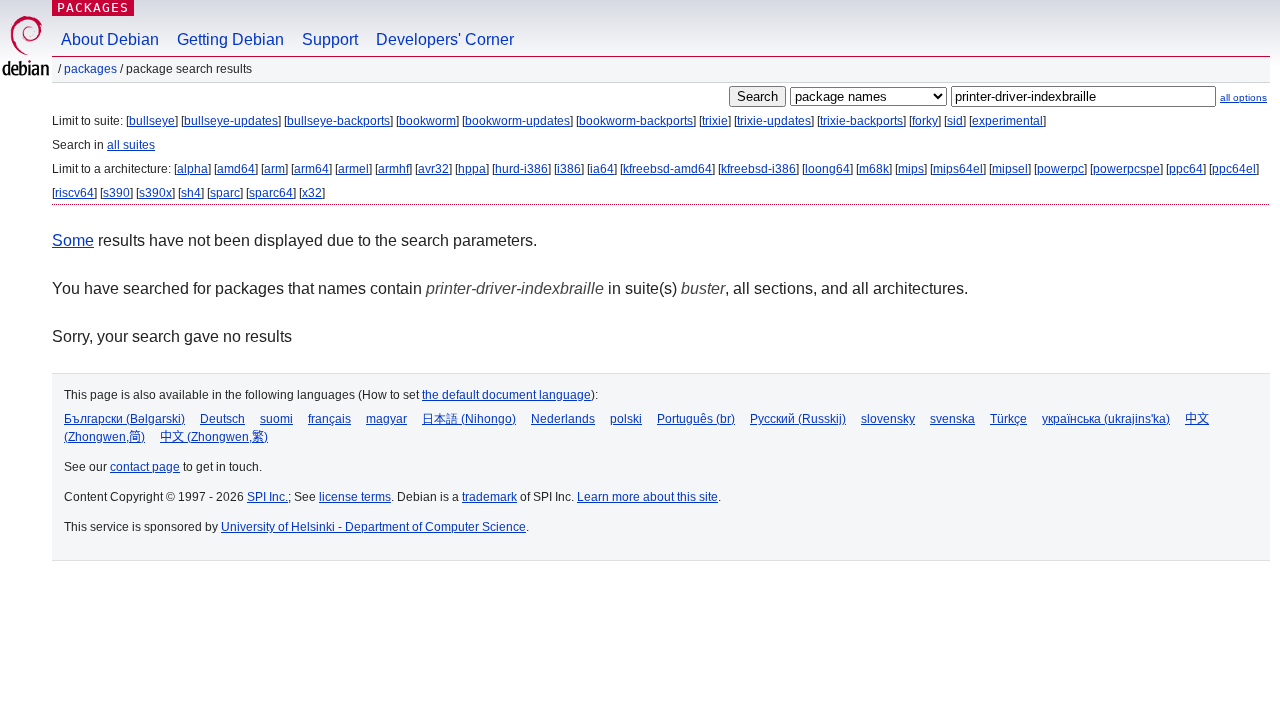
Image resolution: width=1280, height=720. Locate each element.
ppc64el (1234, 169)
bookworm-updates (517, 121)
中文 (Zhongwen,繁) (214, 437)
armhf (393, 169)
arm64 (311, 169)
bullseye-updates (231, 121)
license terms (355, 497)
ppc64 (1186, 169)
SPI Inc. (267, 497)
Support (330, 39)
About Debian (110, 39)
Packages (93, 7)
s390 (116, 193)
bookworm (427, 121)
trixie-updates (774, 121)
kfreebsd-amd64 (667, 169)
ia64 (602, 169)
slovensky (888, 419)
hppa (472, 169)
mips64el (958, 169)
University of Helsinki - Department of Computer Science (373, 527)
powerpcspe (1126, 169)
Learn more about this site (647, 497)
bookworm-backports (636, 121)
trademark (489, 497)
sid (955, 121)
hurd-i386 (521, 169)
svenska (952, 419)
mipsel (1010, 169)
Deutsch (222, 419)
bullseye (152, 121)
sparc (225, 193)
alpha (192, 169)
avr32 (433, 169)
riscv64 (74, 193)
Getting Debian (230, 39)
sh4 (191, 193)
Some (73, 240)
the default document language (506, 395)
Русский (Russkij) (798, 419)
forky (925, 121)
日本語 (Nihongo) (469, 419)
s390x (155, 193)
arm (274, 169)
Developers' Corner (445, 39)
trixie (715, 121)
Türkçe (1008, 419)
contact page (145, 467)
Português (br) (696, 419)
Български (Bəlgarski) (124, 419)
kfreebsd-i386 (758, 169)
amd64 (236, 169)
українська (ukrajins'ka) (1106, 419)
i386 (569, 169)
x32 (312, 193)
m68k (874, 169)
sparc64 (271, 193)
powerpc (1060, 169)
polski (626, 419)
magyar (386, 419)
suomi (276, 419)
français (329, 419)
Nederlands (563, 419)
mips (911, 169)
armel (353, 169)
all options (1243, 97)
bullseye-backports (338, 121)
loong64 (827, 169)
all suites (131, 145)
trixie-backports (861, 121)
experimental (1007, 121)
